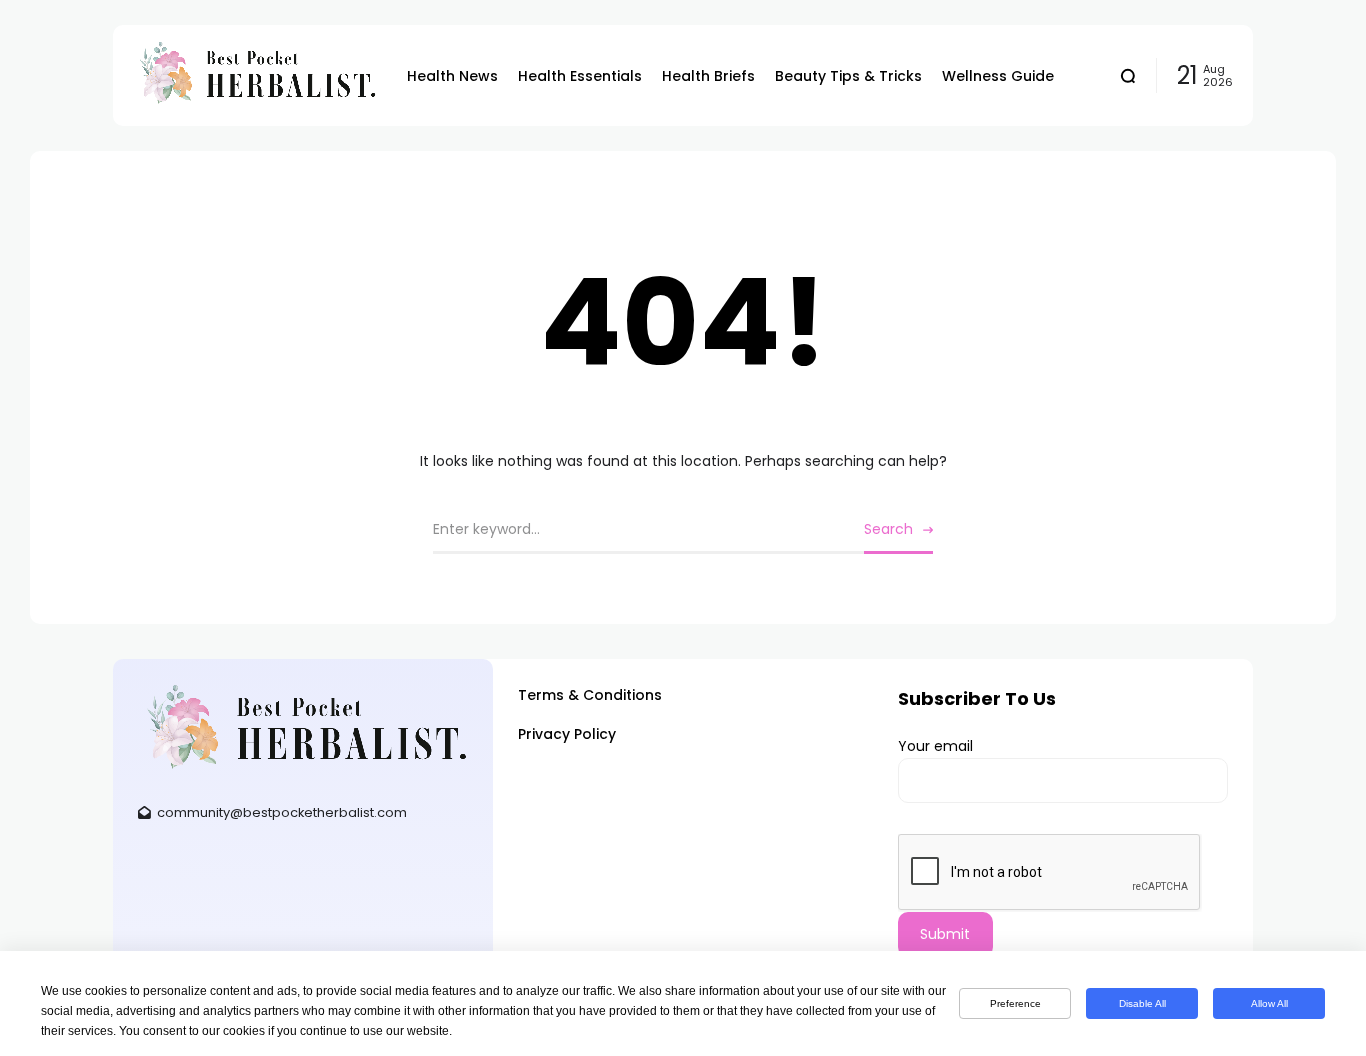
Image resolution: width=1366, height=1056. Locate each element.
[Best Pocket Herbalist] (255, 75)
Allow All (1269, 1003)
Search (888, 529)
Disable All (1142, 1003)
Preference (1015, 1003)
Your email (935, 746)
